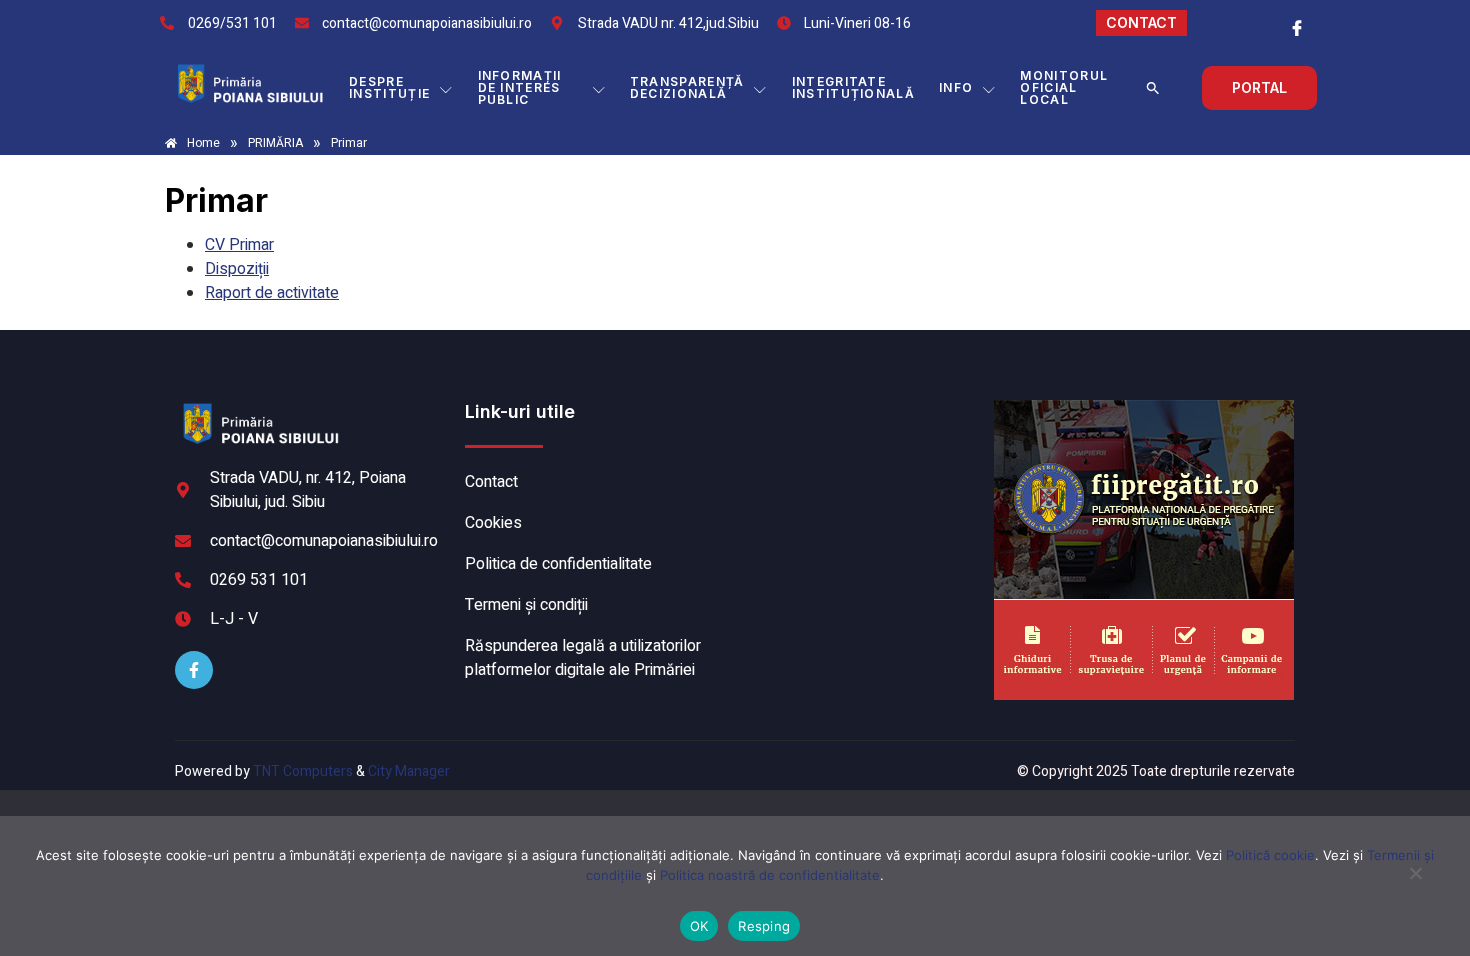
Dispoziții (237, 269)
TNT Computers (303, 771)
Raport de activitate (272, 293)
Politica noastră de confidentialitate (770, 875)
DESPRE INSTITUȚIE (389, 87)
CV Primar (239, 245)
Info (956, 87)
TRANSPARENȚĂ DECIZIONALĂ (687, 87)
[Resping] (1415, 883)
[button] (1153, 88)
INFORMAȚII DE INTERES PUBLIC (520, 87)
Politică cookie (1270, 855)
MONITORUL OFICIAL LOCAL (1064, 87)
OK (699, 926)
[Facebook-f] (194, 670)
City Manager (409, 771)
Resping (764, 926)
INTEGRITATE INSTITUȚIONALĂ (853, 87)
